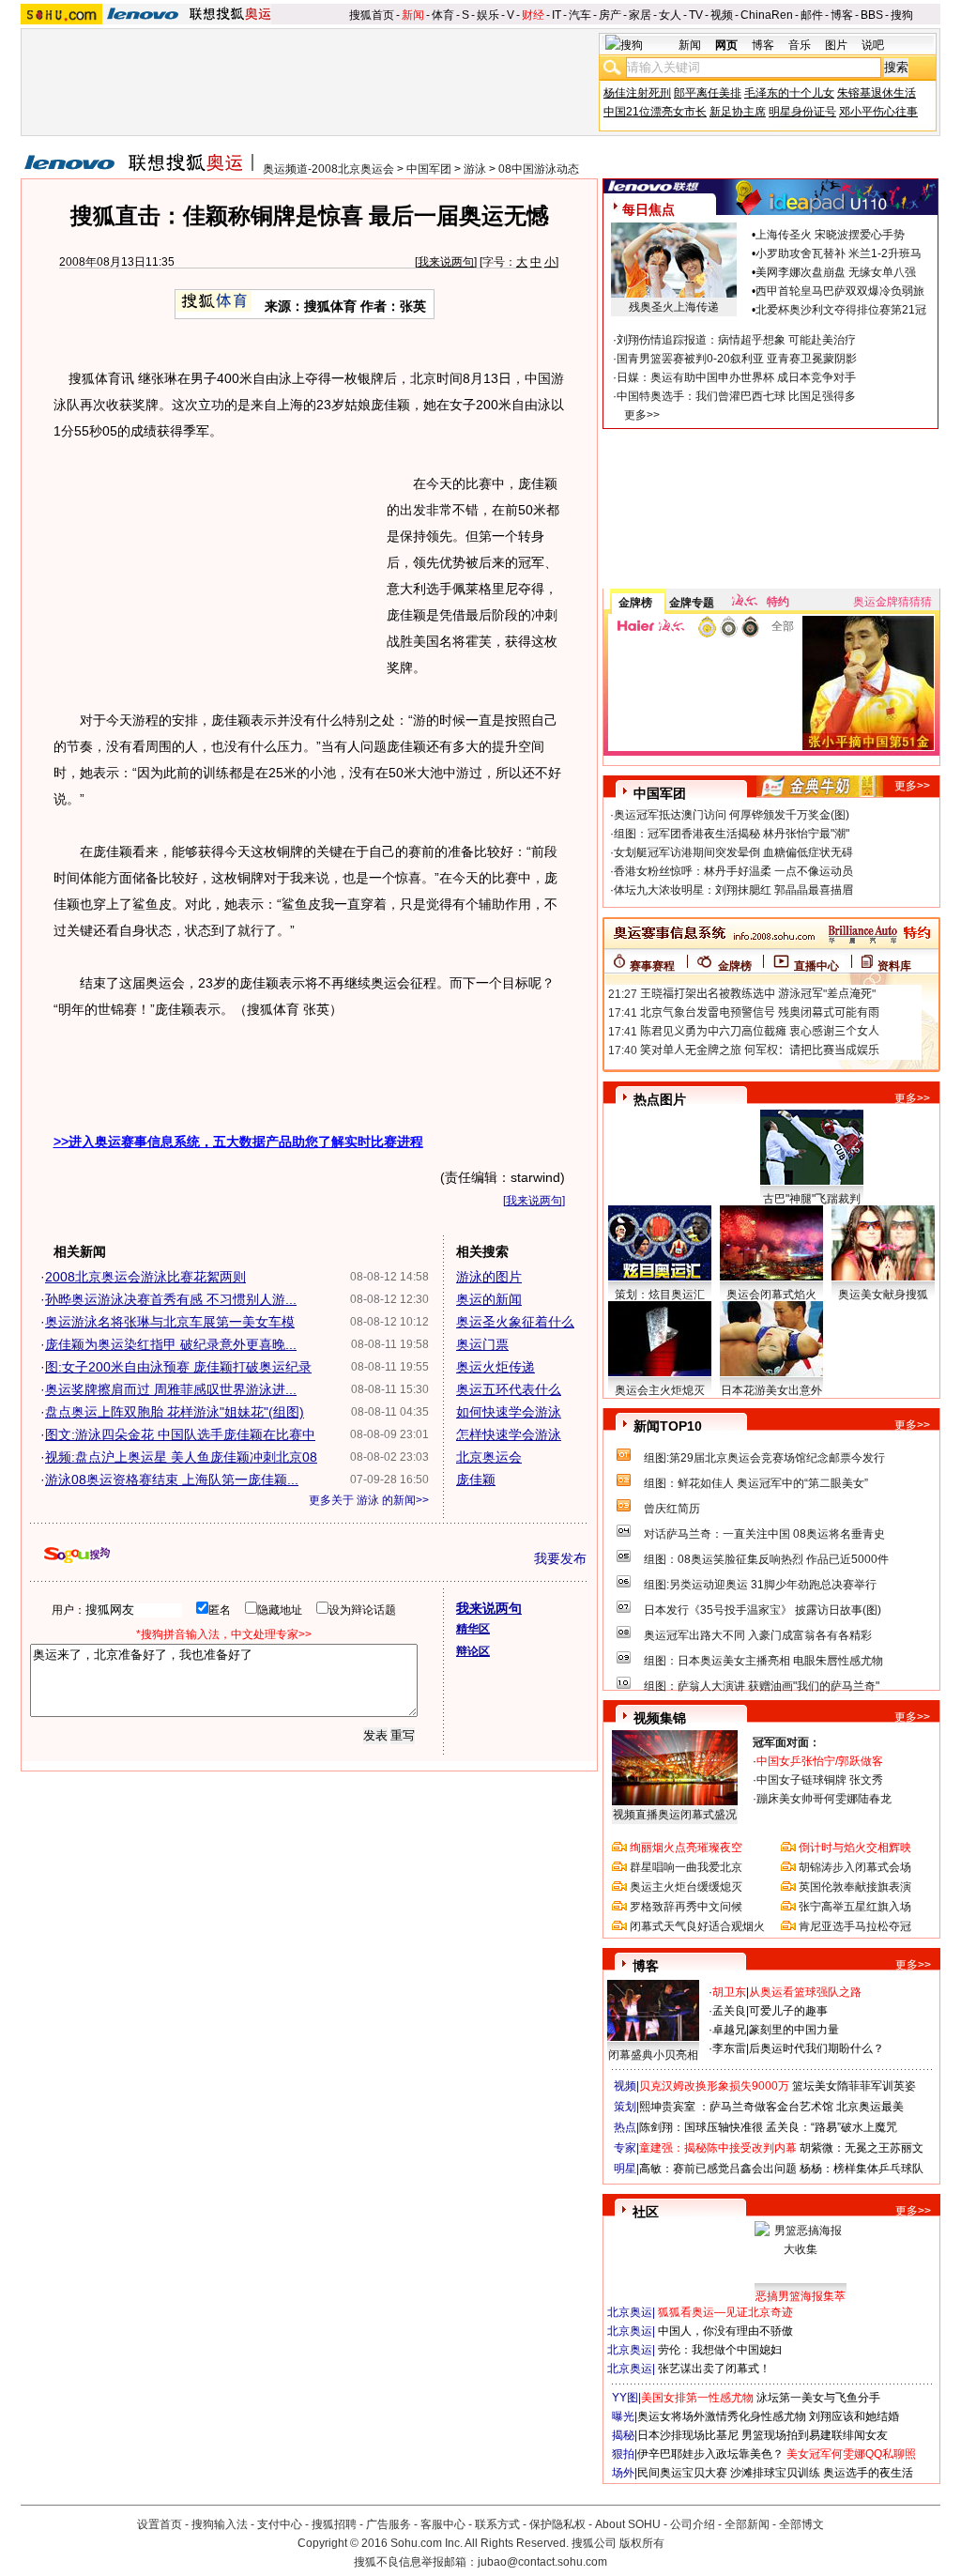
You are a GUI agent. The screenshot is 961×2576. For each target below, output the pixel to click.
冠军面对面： (786, 1742)
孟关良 (729, 2011)
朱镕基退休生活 (877, 93)
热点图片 (660, 1099)
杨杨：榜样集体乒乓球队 (862, 2169)
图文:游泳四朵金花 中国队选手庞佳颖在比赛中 (180, 1434)
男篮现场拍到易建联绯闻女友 (815, 2435)
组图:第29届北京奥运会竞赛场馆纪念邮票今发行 (764, 1458)
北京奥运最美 (870, 2107)
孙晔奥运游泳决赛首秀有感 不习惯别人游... (171, 1299)
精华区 (473, 1629)
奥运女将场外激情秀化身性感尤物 (722, 2416)
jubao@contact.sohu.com (542, 2562)
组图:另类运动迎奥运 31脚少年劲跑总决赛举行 (760, 1585)
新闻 (413, 15)
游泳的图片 (489, 1277)
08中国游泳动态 (539, 169)
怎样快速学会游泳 (509, 1434)
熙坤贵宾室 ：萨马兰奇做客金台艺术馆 (736, 2107)
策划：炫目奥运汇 (660, 1295)
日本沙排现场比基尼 (688, 2435)
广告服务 (389, 2524)
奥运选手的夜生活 (868, 2473)
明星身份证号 (802, 112)
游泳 (475, 169)
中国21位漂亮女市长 (655, 112)
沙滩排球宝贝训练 (775, 2473)
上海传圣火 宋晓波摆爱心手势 (830, 235)
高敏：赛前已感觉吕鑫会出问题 (718, 2169)
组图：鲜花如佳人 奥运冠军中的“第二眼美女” (756, 1483)
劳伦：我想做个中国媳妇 (720, 2350)
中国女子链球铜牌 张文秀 (820, 1780)
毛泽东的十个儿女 (789, 93)
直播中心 (816, 966)
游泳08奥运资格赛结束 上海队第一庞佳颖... (172, 1480)
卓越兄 (729, 2030)
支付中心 (280, 2524)
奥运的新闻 (489, 1299)
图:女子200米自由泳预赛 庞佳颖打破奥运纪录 (178, 1367)
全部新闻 (747, 2524)
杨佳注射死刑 (637, 93)
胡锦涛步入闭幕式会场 (855, 1867)
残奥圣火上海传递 (674, 307)
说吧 (873, 45)
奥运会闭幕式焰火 (771, 1295)
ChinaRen (767, 15)
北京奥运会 (489, 1457)
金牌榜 (635, 603)
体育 (443, 15)
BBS (872, 15)
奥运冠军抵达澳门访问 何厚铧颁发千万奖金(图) (732, 815)
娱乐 (488, 15)
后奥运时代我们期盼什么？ (816, 2048)
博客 (842, 15)
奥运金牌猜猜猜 (892, 602)
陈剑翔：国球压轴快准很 (701, 2127)
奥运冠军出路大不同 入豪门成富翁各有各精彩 (758, 1635)
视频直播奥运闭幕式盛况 (675, 1815)
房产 (610, 15)
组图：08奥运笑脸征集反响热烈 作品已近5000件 (766, 1559)
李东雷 (729, 2048)
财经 (533, 15)
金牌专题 (692, 603)
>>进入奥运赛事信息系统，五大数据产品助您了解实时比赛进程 (238, 1142)
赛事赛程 (652, 966)
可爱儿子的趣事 (788, 2011)
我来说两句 (446, 262)
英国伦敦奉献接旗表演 (855, 1887)
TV (696, 15)
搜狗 (902, 15)
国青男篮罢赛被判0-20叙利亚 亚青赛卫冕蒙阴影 (737, 359)
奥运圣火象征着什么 (515, 1322)
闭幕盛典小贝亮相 (653, 2055)
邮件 (812, 15)
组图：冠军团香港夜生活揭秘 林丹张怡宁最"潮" (732, 834)
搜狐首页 (372, 15)
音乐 (800, 45)
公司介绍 (693, 2524)
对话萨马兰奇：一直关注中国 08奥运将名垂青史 (764, 1534)
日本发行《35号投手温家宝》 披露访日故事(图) (763, 1610)
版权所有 (642, 2543)
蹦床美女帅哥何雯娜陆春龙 (824, 1799)
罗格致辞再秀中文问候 (686, 1907)
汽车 (580, 15)
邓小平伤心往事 (878, 112)
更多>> (642, 415)
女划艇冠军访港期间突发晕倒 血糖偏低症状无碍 (733, 852)
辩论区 (473, 1651)
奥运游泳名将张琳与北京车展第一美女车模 (170, 1322)
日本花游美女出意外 (771, 1390)
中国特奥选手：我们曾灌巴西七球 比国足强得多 (736, 396)
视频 (722, 15)
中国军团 (429, 169)
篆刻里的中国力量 (794, 2030)
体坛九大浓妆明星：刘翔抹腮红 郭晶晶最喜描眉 (733, 890)
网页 (726, 45)
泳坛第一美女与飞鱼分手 (818, 2398)
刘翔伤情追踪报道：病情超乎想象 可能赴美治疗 (736, 340)
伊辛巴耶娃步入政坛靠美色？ (710, 2454)
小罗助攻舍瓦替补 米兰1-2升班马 (839, 253)
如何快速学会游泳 (509, 1412)
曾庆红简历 (672, 1509)
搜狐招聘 (334, 2524)
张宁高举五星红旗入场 (855, 1907)
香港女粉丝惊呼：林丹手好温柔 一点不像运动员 (733, 871)
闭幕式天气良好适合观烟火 (697, 1926)
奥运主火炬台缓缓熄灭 (686, 1887)
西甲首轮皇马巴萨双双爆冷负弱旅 (840, 291)
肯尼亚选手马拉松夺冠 (855, 1926)
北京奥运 (630, 2312)
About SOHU (628, 2524)
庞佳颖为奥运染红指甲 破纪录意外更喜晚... (171, 1344)
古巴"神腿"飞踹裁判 (812, 1199)
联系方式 (497, 2524)
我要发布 (560, 1558)
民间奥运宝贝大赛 (682, 2473)
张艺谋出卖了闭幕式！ (714, 2369)
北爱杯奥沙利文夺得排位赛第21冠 (841, 310)
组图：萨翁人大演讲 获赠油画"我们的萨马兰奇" (762, 1686)
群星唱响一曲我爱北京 (686, 1867)
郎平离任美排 (708, 93)
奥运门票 (482, 1344)
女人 (670, 15)
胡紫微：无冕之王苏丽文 (862, 2148)
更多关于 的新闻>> (369, 1500)
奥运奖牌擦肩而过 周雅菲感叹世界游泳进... (171, 1389)
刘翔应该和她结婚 (854, 2416)
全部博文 (801, 2524)
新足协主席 (738, 112)
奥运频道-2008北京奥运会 (328, 169)
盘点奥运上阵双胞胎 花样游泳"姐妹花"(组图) (175, 1412)
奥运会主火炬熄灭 (660, 1390)
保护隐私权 (557, 2524)
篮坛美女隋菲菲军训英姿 (854, 2086)
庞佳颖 (476, 1480)
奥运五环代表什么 (509, 1389)
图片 (836, 45)
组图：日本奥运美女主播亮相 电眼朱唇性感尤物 (763, 1661)
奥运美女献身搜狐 (883, 1295)
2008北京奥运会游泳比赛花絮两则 (145, 1277)
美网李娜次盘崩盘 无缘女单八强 (836, 272)
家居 (640, 15)
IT (557, 15)
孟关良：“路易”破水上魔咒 (831, 2127)
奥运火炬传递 (496, 1367)
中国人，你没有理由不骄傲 (725, 2331)
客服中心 (443, 2524)
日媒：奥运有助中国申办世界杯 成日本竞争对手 (736, 377)
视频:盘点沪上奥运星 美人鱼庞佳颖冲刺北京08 (181, 1457)
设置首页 (160, 2524)
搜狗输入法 (220, 2524)
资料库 (894, 966)
